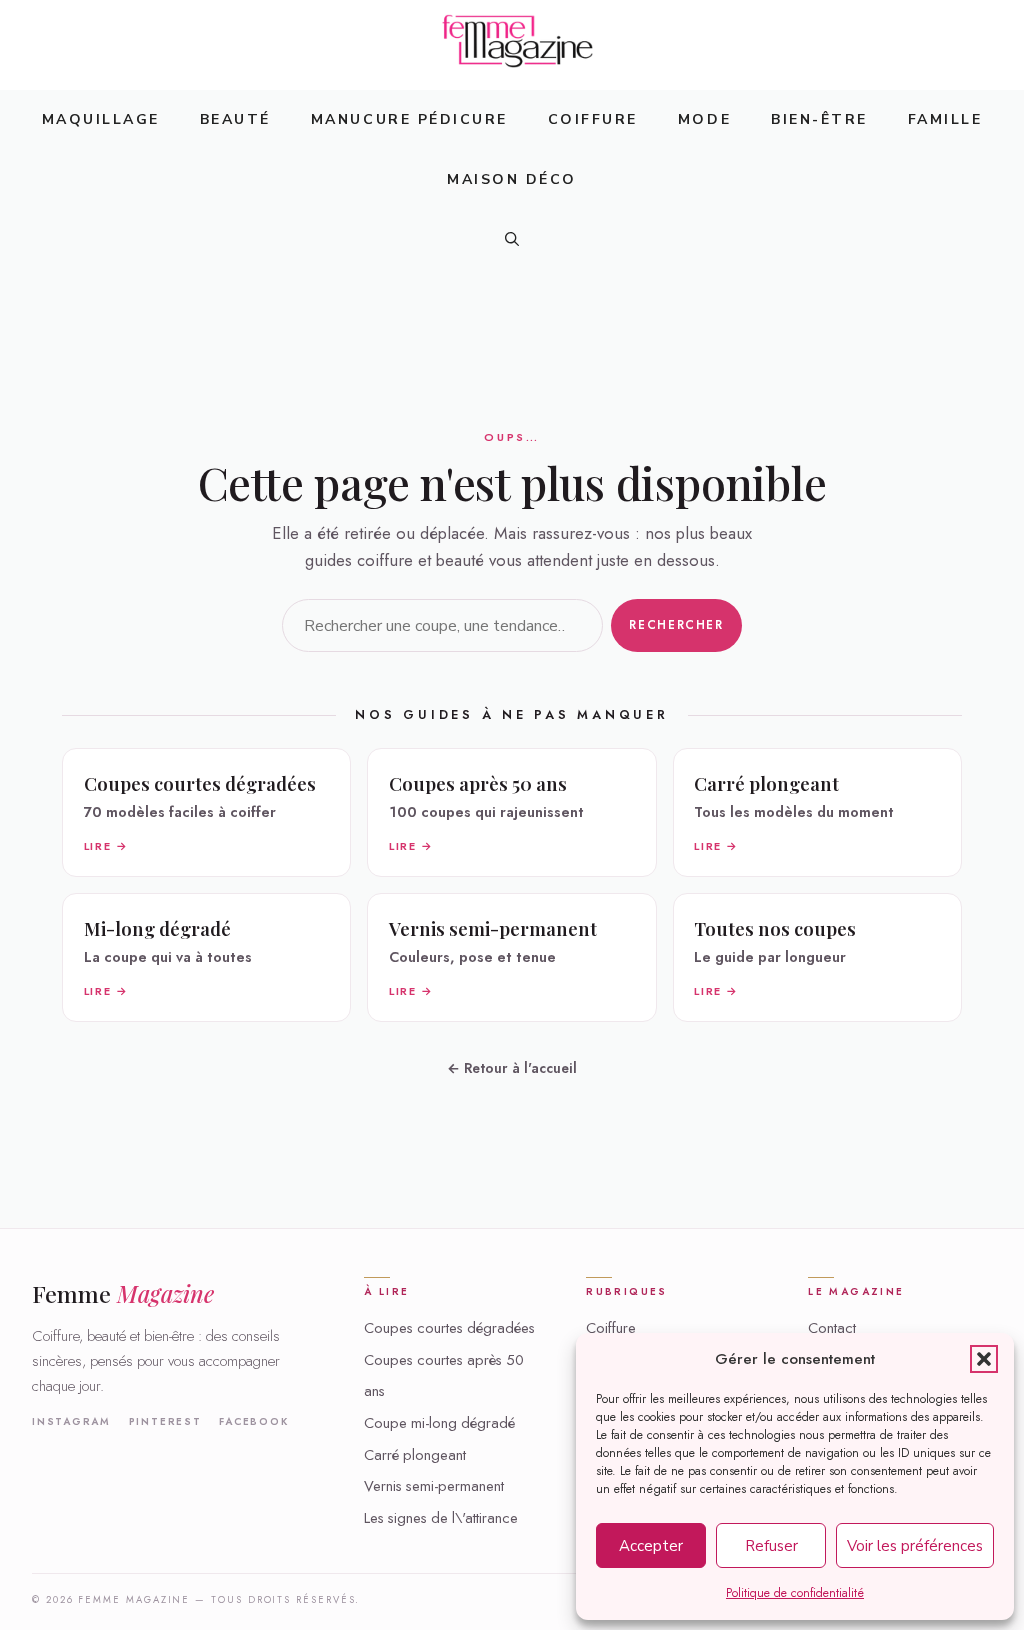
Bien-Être (819, 119)
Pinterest (165, 1422)
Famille (945, 119)
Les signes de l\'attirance (441, 1518)
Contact (832, 1328)
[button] (984, 1359)
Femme (123, 1293)
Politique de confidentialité (795, 1593)
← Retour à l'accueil (512, 1068)
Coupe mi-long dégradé (439, 1423)
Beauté (235, 119)
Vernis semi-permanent (434, 1486)
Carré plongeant (415, 1455)
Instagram (71, 1422)
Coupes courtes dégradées (449, 1328)
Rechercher (676, 625)
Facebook (253, 1422)
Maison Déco (512, 179)
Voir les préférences (915, 1546)
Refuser (771, 1546)
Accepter (651, 1546)
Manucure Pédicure (409, 119)
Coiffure (593, 119)
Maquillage (101, 119)
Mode (704, 119)
